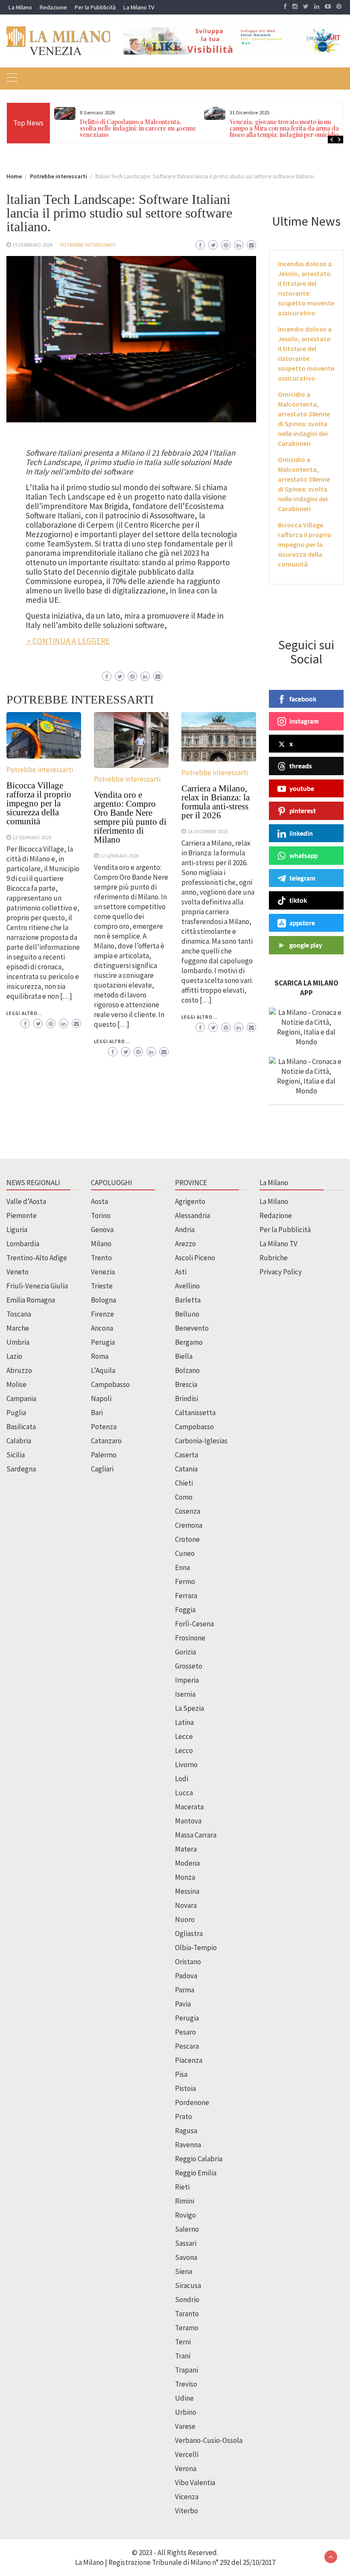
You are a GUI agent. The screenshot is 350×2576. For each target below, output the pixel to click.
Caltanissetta (195, 1413)
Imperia (187, 1680)
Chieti (184, 1483)
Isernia (185, 1694)
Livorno (186, 1765)
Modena (187, 1863)
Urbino (186, 2412)
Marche (18, 1328)
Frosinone (190, 1638)
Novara (186, 1905)
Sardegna (21, 1469)
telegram (302, 878)
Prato (184, 2117)
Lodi (182, 1779)
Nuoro (185, 1919)
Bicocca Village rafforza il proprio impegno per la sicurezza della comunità (39, 803)
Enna (182, 1567)
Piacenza (189, 2060)
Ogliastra (189, 1933)
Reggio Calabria (199, 2159)
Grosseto (189, 1666)
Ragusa (186, 2131)
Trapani (187, 2370)
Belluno (187, 1314)
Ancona (102, 1328)
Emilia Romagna (31, 1300)
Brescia (186, 1384)
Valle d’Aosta (26, 1201)
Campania (21, 1398)
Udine (184, 2398)
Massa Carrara (196, 1835)
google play (306, 945)
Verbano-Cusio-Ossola (209, 2440)
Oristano (188, 1962)
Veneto (17, 1272)
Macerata (189, 1807)
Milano (101, 1244)
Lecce (184, 1736)
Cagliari (102, 1469)
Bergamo (189, 1342)
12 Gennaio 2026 (32, 837)
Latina (184, 1722)
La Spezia (190, 1708)
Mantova (188, 1821)
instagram (304, 721)
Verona (186, 2468)
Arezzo (185, 1244)
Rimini (185, 2201)
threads (301, 766)
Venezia (103, 1272)
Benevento (192, 1328)
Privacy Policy (281, 1272)
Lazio (14, 1356)
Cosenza (188, 1511)
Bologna (104, 1300)
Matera (186, 1849)
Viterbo (187, 2511)
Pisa (181, 2074)
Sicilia (16, 1455)
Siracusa (188, 2285)
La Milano (20, 7)
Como (184, 1497)
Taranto (187, 2314)
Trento (101, 1258)
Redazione (53, 7)
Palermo (104, 1455)
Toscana (19, 1314)
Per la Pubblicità (95, 7)
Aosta (99, 1201)
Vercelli (187, 2454)
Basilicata (21, 1427)
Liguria (17, 1230)
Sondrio (187, 2300)
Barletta (188, 1300)
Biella (184, 1356)
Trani (183, 2356)
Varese (185, 2426)
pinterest (303, 811)
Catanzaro (106, 1441)
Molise (16, 1384)
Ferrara (186, 1596)
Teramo (187, 2328)
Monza (185, 1877)
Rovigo (185, 2215)
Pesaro (185, 2032)
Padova (186, 1976)
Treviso (186, 2384)
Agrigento (190, 1201)
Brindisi (187, 1398)
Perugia (103, 1342)
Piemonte (22, 1215)
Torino (101, 1215)
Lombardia (23, 1244)
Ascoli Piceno (195, 1258)
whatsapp (303, 855)
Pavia (183, 2004)
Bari (97, 1413)
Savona (186, 2257)
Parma (185, 1990)
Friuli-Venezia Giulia (37, 1286)
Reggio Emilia (196, 2173)
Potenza (104, 1427)
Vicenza (187, 2497)
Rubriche (274, 1258)
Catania (186, 1469)
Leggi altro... (25, 1013)
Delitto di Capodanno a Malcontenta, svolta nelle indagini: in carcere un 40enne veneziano (138, 128)
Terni (183, 2342)
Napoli (101, 1398)
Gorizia (185, 1652)
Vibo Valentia (195, 2483)
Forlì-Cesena (194, 1624)
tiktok (298, 900)
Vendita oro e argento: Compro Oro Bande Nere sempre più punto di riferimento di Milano (130, 817)
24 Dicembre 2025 (208, 831)
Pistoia (185, 2088)
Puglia (16, 1413)
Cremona (189, 1525)
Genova (102, 1230)
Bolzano (187, 1370)
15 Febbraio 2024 (32, 244)
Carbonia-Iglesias (201, 1441)
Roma (100, 1356)
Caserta (187, 1455)
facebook (303, 699)
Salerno (187, 2229)
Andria (185, 1230)
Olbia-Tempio (196, 1948)
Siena (184, 2271)
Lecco (184, 1750)
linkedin (301, 833)
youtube (302, 788)
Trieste (102, 1286)
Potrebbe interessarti (88, 244)
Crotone (187, 1539)
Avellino (187, 1286)
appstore (302, 923)
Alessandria (192, 1215)
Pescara (187, 2046)
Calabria (19, 1441)
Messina (187, 1891)
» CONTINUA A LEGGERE (68, 641)
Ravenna (188, 2145)
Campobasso (110, 1384)
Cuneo (185, 1553)
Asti (181, 1272)
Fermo (185, 1582)
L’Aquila (103, 1370)
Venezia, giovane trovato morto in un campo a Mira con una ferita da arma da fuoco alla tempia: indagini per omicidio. (285, 128)
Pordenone (192, 2102)
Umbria (18, 1342)
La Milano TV (139, 7)
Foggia (185, 1610)
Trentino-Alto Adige (37, 1258)
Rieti (182, 2187)
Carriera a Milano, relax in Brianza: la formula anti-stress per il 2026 (216, 802)
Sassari (186, 2243)
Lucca (184, 1793)
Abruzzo (19, 1370)
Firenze (102, 1314)
